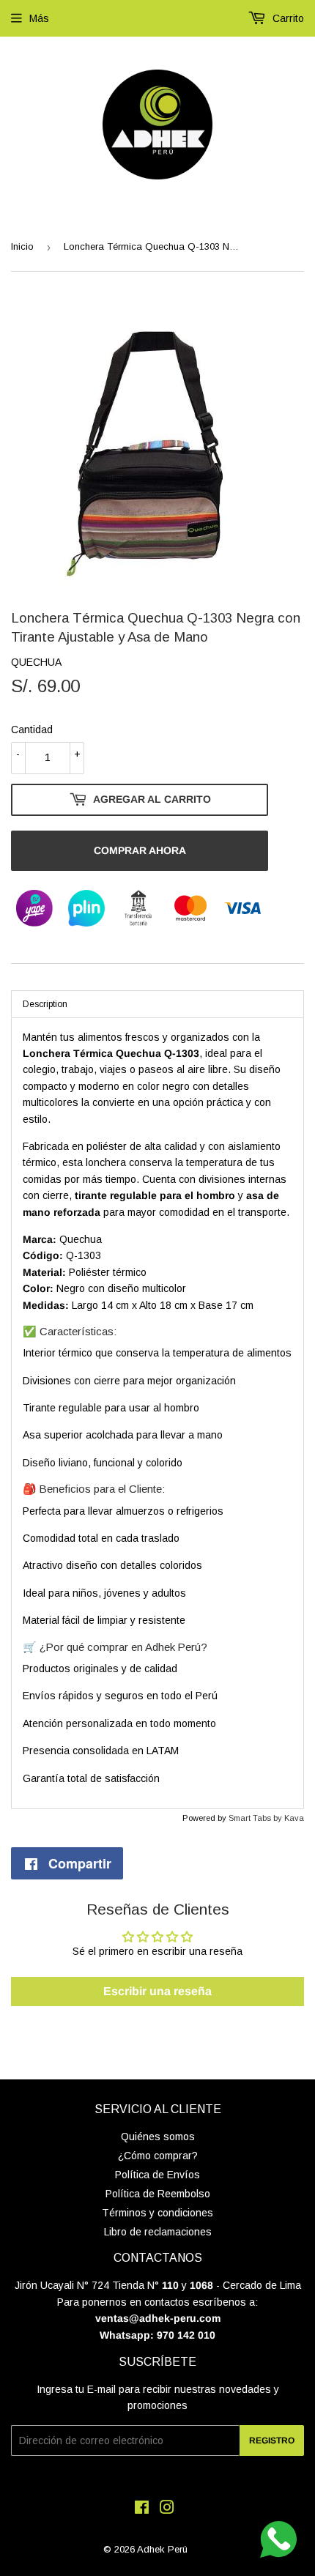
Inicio (22, 246)
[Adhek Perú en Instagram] (167, 2509)
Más (39, 18)
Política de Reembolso (158, 2194)
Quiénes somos (158, 2137)
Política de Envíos (157, 2175)
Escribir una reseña (157, 1991)
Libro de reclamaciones (158, 2232)
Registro (272, 2440)
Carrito (287, 18)
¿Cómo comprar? (158, 2156)
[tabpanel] (157, 1413)
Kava (294, 1818)
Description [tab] (45, 1004)
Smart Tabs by (256, 1818)
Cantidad (32, 730)
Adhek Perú (162, 2549)
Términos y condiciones (157, 2213)
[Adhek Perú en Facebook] (142, 2509)
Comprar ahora (140, 850)
